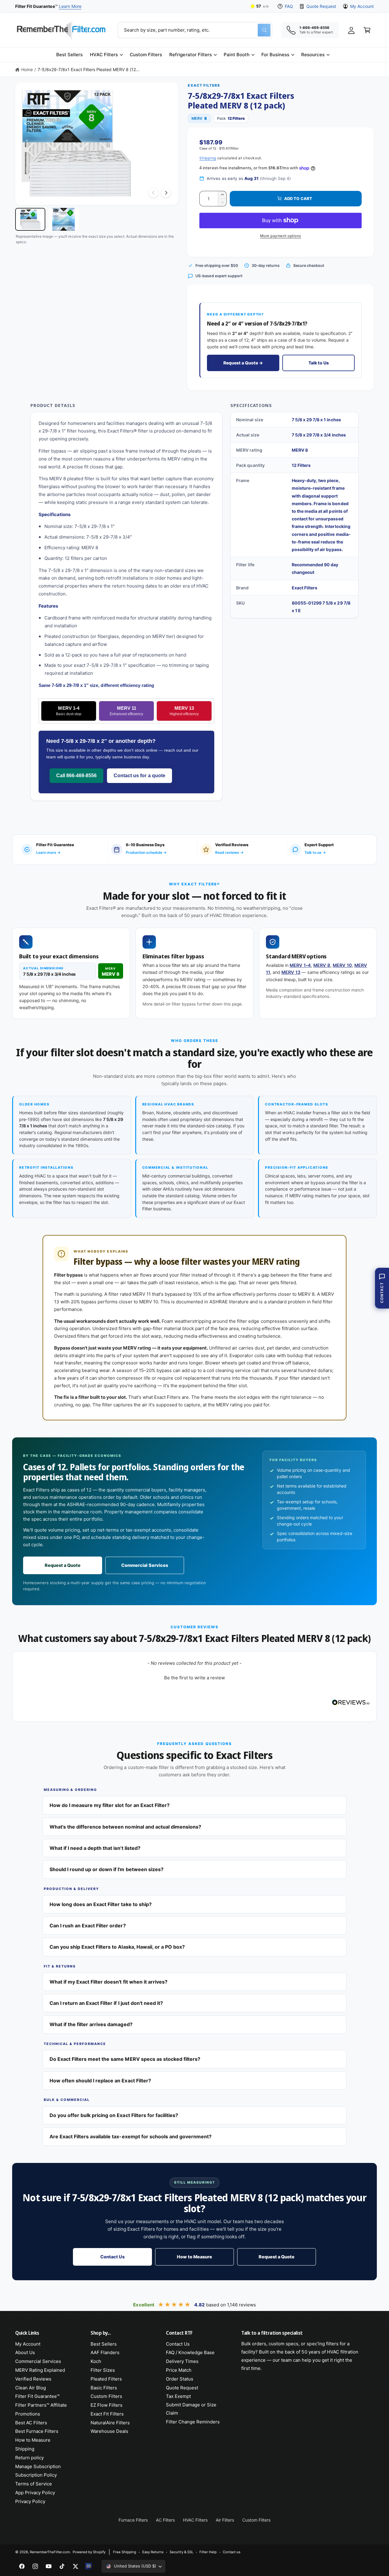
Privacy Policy (30, 2501)
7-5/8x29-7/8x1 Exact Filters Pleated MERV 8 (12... (89, 69)
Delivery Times (182, 2361)
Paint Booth (237, 55)
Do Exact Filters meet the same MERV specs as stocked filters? (125, 2059)
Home (27, 69)
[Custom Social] (89, 2566)
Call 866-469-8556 (76, 776)
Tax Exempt (178, 2396)
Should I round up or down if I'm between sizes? (107, 1869)
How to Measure (194, 2257)
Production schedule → (146, 852)
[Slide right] (166, 193)
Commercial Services (145, 1565)
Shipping (208, 158)
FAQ (289, 6)
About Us (25, 2352)
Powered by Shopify (89, 2552)
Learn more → (48, 852)
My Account (362, 6)
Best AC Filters (31, 2423)
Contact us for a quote (139, 776)
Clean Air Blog (31, 2388)
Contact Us (112, 2257)
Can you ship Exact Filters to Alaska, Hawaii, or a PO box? (117, 1947)
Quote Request (321, 6)
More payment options (281, 236)
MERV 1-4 (69, 711)
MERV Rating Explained (40, 2370)
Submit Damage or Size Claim (191, 2409)
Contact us (232, 2552)
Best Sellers (104, 2344)
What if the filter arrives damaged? (91, 2024)
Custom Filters (106, 2396)
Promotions (28, 2414)
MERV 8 (322, 965)
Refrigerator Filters (190, 55)
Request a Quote (63, 1565)
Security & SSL (181, 2552)
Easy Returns (153, 2552)
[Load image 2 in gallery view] (63, 219)
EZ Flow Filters (107, 2405)
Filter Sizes (103, 2370)
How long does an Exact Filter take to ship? (101, 1904)
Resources (313, 55)
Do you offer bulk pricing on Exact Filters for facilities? (114, 2115)
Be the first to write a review (194, 1678)
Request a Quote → (243, 363)
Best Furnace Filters (37, 2431)
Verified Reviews (33, 2379)
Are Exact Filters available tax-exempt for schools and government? (131, 2136)
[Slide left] (153, 193)
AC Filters (165, 2520)
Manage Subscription (38, 2466)
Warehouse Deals (109, 2431)
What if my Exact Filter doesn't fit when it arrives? (108, 1982)
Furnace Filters (133, 2520)
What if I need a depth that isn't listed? (95, 1848)
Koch (96, 2361)
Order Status (180, 2379)
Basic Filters (104, 2388)
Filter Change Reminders (193, 2422)
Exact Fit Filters (107, 2414)
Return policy (29, 2458)
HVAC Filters (104, 55)
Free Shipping (125, 2552)
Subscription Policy (36, 2475)
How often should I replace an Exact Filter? (100, 2081)
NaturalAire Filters (110, 2423)
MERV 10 (342, 965)
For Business (275, 55)
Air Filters (225, 2520)
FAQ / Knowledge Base (190, 2352)
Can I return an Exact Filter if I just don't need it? (106, 2003)
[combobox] (195, 30)
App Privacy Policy (35, 2493)
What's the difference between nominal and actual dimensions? (125, 1827)
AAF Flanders (105, 2352)
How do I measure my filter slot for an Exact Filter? (110, 1805)
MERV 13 (184, 711)
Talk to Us (319, 363)
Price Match (179, 2370)
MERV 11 (126, 711)
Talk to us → (315, 852)
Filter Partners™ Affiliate (41, 2405)
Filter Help (208, 2552)
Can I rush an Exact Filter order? (88, 1926)
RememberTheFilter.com (50, 2552)
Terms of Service (34, 2484)
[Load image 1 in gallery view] (30, 219)
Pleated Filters (106, 2379)
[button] (106, 55)
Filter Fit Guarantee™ (37, 2396)
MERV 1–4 (300, 965)
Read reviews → (229, 852)
